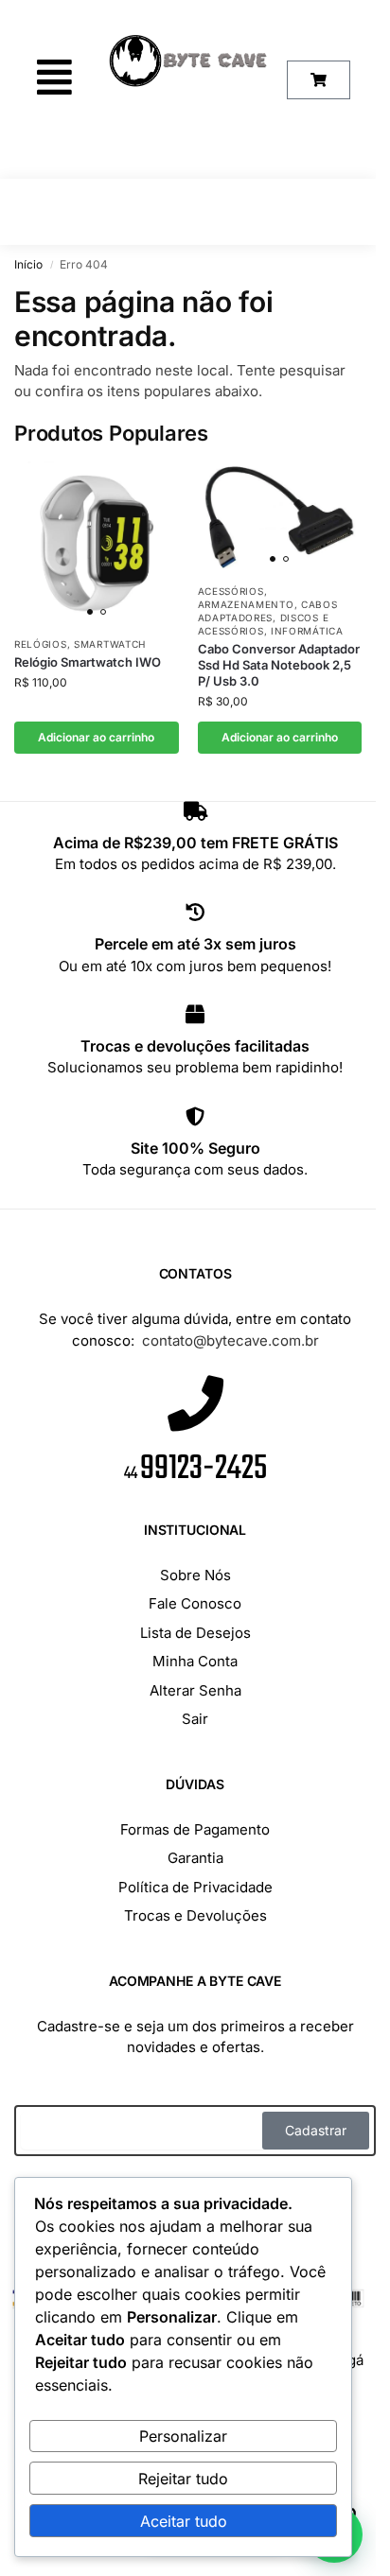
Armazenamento (246, 604)
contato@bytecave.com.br (230, 1340)
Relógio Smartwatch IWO (88, 662)
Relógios (41, 644)
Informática (307, 631)
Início (28, 264)
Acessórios (231, 591)
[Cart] (319, 80)
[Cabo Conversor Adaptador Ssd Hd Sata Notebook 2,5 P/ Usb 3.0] (280, 517)
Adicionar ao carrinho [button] (96, 737)
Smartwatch (110, 644)
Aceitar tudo (184, 2521)
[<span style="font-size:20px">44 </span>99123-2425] (195, 1403)
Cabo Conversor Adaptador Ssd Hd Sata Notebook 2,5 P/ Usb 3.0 (279, 665)
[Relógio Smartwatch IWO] (97, 544)
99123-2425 (195, 1469)
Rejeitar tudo (183, 2479)
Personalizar (183, 2436)
